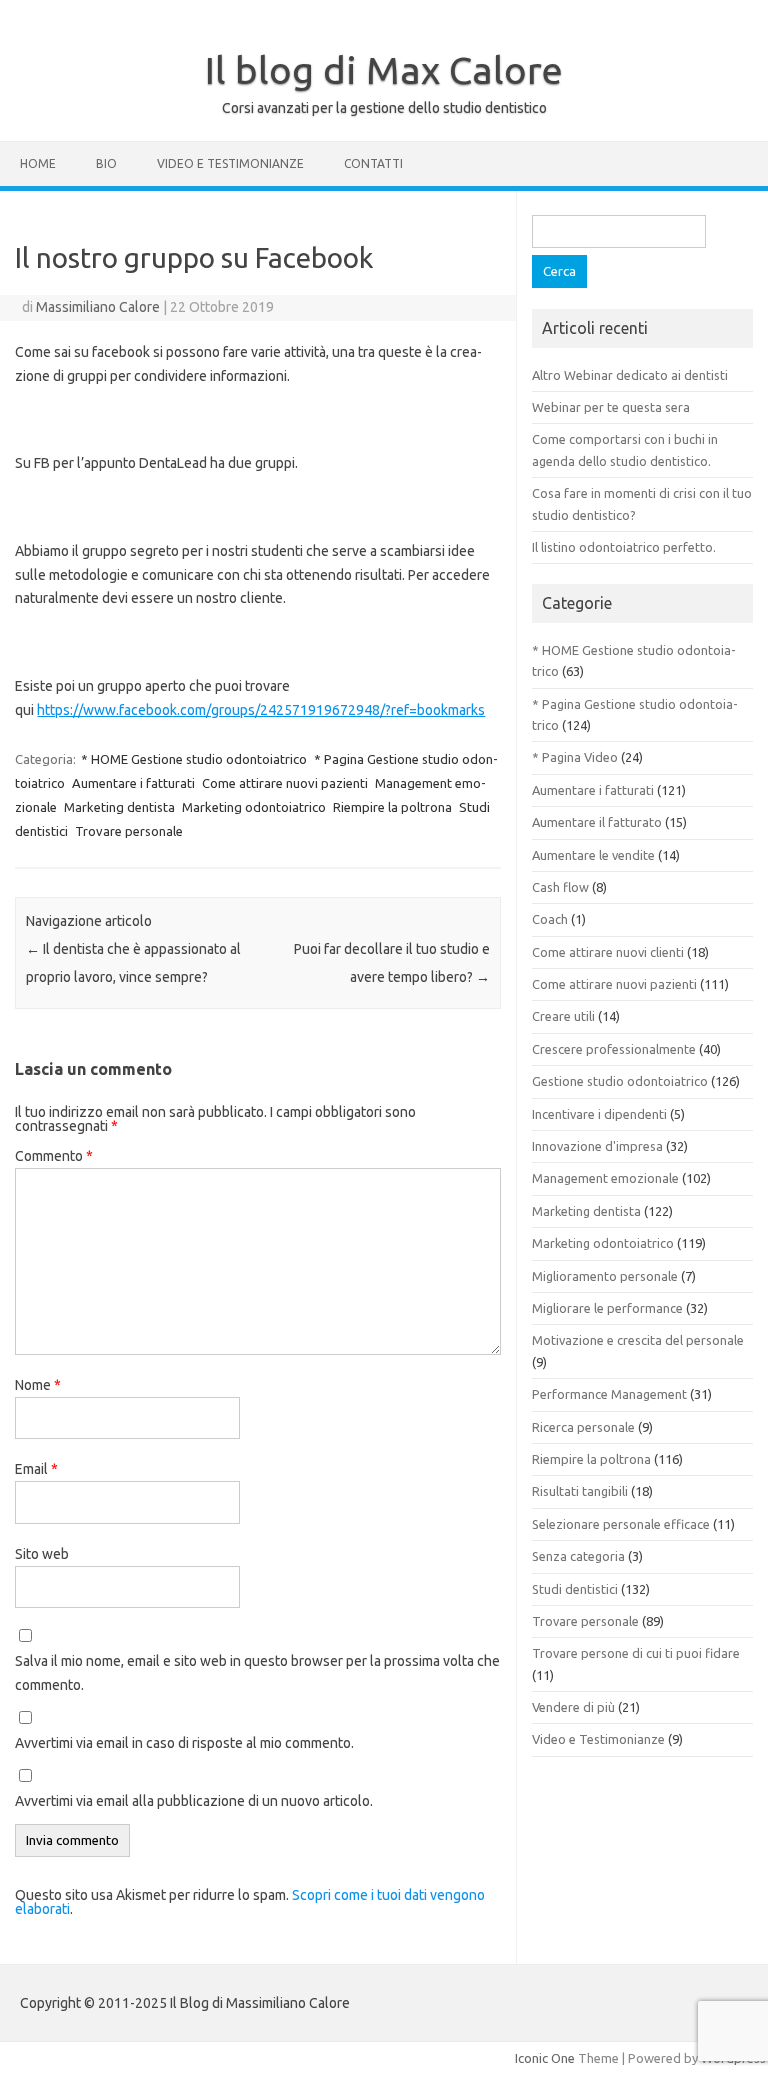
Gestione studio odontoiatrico (620, 1081)
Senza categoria (578, 1556)
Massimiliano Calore (98, 307)
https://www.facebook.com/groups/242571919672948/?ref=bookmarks (261, 710)
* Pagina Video (575, 757)
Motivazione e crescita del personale (638, 1340)
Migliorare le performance (607, 1308)
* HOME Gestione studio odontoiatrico (194, 759)
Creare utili (563, 1016)
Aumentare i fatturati (133, 783)
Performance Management (609, 1394)
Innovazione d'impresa (597, 1146)
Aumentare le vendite (593, 855)
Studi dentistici (575, 1589)
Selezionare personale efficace (621, 1524)
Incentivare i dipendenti (599, 1114)
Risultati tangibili (580, 1491)
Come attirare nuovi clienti (608, 952)
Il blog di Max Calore (384, 70)
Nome (38, 1385)
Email (36, 1469)
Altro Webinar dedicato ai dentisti (630, 375)
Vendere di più (573, 1707)
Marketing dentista (119, 807)
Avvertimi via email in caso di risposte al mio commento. (184, 1743)
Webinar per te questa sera (611, 407)
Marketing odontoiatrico (254, 807)
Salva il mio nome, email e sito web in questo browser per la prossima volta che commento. (257, 1673)
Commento (54, 1156)
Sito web (42, 1554)
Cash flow (560, 887)
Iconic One (545, 2058)
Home (38, 163)
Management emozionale (605, 1178)
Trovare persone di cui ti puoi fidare (636, 1653)
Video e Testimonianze (230, 163)
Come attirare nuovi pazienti (285, 783)
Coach (550, 919)
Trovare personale (129, 831)
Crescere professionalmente (614, 1049)
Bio (106, 163)
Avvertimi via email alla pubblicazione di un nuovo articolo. (194, 1801)
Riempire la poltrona (392, 807)
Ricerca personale (583, 1427)
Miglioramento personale (605, 1276)
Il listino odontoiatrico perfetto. (624, 547)
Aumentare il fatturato (597, 822)
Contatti (373, 163)
